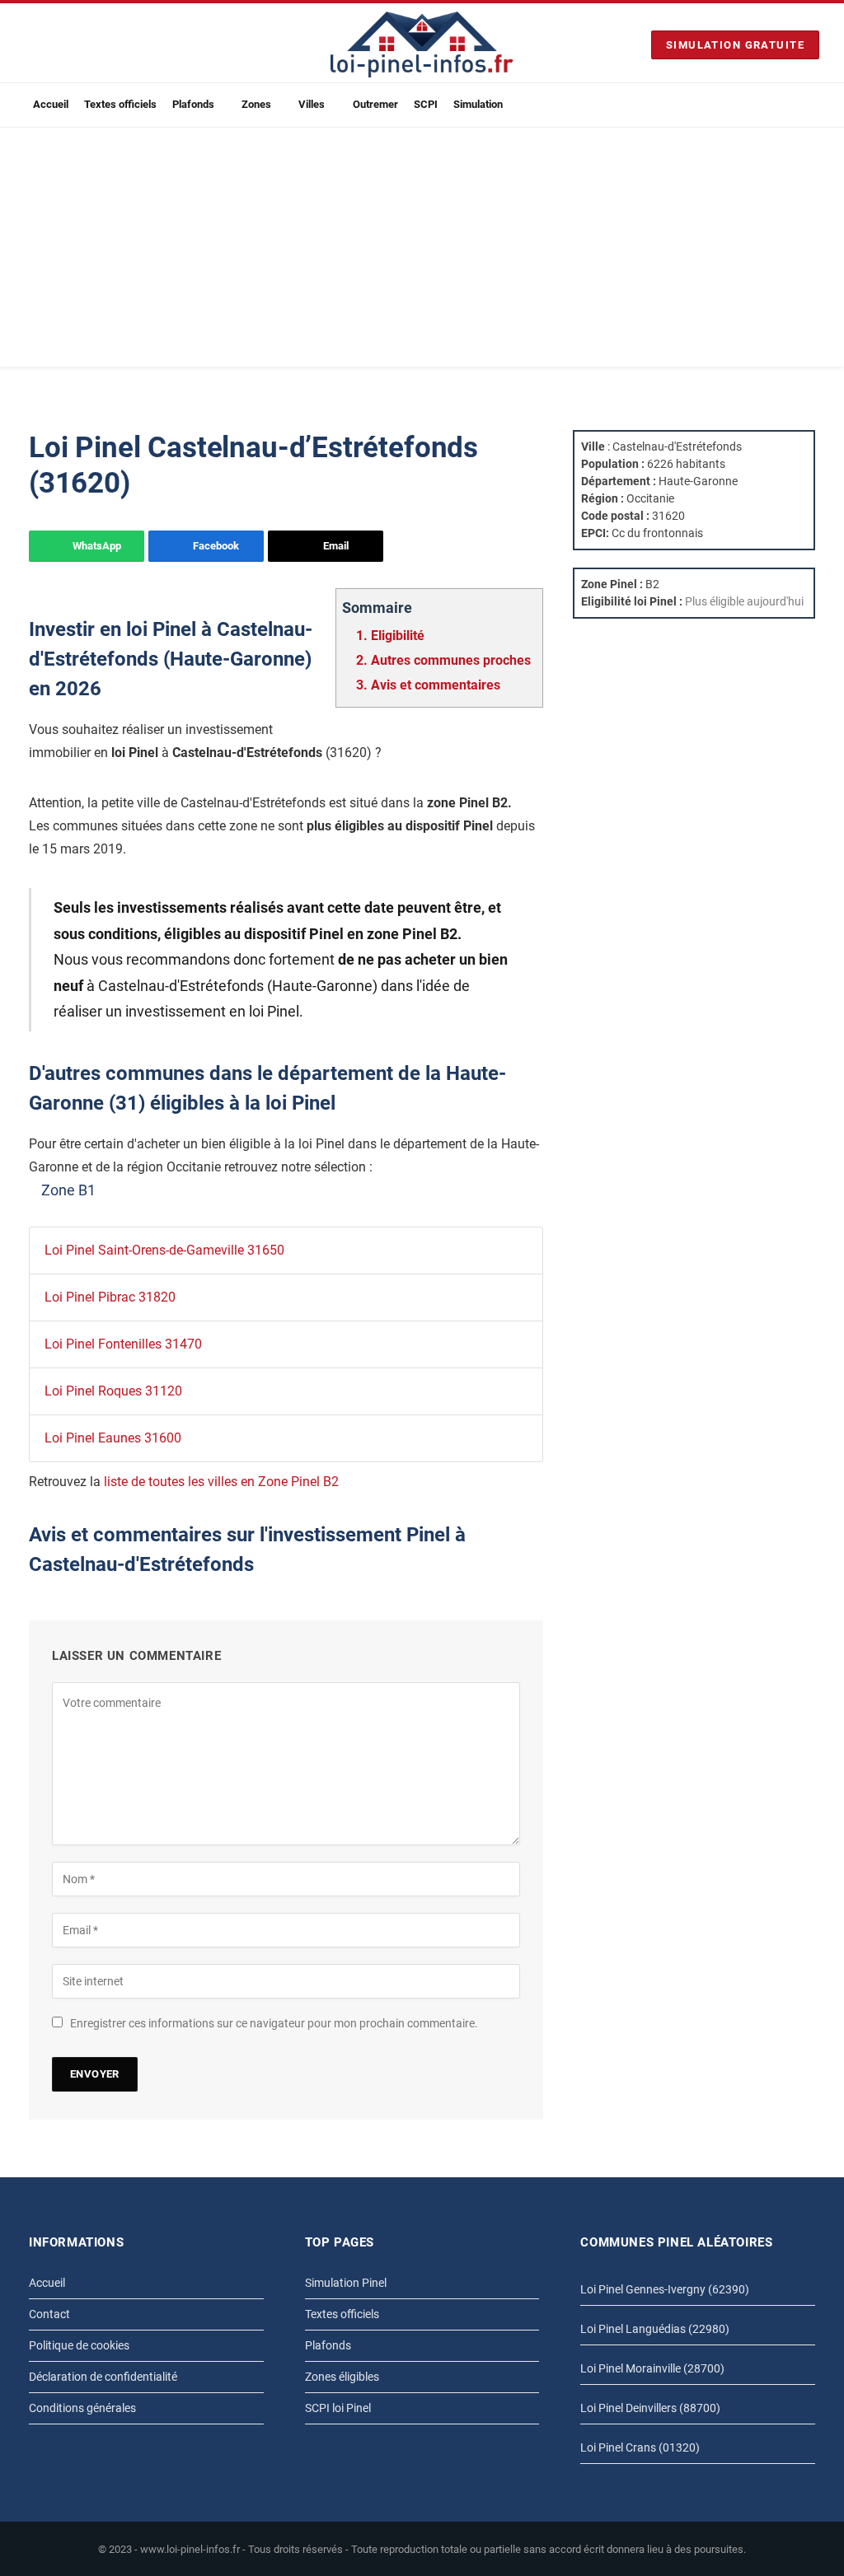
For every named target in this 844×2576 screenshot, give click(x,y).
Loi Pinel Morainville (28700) (652, 2368)
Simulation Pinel (346, 2283)
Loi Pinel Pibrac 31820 (110, 1297)
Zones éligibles (342, 2377)
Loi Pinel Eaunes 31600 (113, 1438)
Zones (256, 104)
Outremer (375, 104)
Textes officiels (120, 104)
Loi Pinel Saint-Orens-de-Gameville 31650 (164, 1250)
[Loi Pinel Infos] (422, 44)
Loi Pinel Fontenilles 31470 (123, 1344)
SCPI (426, 104)
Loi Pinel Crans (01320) (640, 2447)
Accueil (51, 104)
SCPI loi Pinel (338, 2408)
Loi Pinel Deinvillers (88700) (650, 2408)
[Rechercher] (813, 105)
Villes (312, 104)
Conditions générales (82, 2408)
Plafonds (193, 104)
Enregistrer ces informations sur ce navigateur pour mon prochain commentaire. (274, 2023)
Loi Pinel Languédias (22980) (655, 2329)
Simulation (478, 104)
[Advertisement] (422, 251)
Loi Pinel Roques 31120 (113, 1391)
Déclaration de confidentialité (103, 2377)
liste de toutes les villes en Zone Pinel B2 (221, 1482)
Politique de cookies (79, 2345)
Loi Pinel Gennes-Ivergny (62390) (665, 2289)
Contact (49, 2314)
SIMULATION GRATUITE (735, 45)
